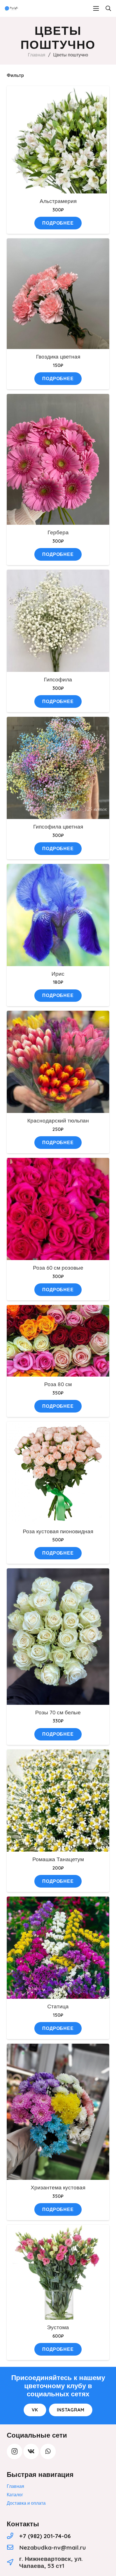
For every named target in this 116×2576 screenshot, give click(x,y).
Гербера (58, 532)
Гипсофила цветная (58, 827)
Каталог (15, 2495)
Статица (58, 2006)
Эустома (58, 2327)
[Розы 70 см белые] (58, 1572)
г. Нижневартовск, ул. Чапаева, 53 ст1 (51, 2562)
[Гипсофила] (58, 574)
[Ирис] (58, 868)
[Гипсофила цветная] (58, 721)
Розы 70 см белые (58, 1712)
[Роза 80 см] (58, 1309)
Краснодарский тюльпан (58, 1121)
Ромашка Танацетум (58, 1859)
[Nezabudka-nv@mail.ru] (13, 2548)
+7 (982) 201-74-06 (45, 2536)
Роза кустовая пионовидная (58, 1531)
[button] (108, 8)
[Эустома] (58, 2229)
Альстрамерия (58, 201)
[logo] (12, 8)
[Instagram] (14, 2451)
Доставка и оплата (26, 2503)
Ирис (58, 974)
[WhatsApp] (48, 2451)
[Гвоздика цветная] (58, 242)
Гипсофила (58, 679)
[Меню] (96, 8)
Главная (37, 55)
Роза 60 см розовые (58, 1268)
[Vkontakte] (31, 2451)
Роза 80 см (58, 1384)
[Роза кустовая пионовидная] (58, 1425)
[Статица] (58, 1900)
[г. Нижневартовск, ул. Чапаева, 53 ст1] (13, 2562)
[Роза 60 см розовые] (58, 1162)
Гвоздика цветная (58, 357)
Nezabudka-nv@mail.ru (53, 2547)
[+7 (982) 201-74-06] (13, 2536)
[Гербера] (58, 398)
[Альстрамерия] (58, 90)
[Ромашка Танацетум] (58, 1753)
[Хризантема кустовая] (58, 2048)
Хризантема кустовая (58, 2187)
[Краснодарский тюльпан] (58, 1015)
